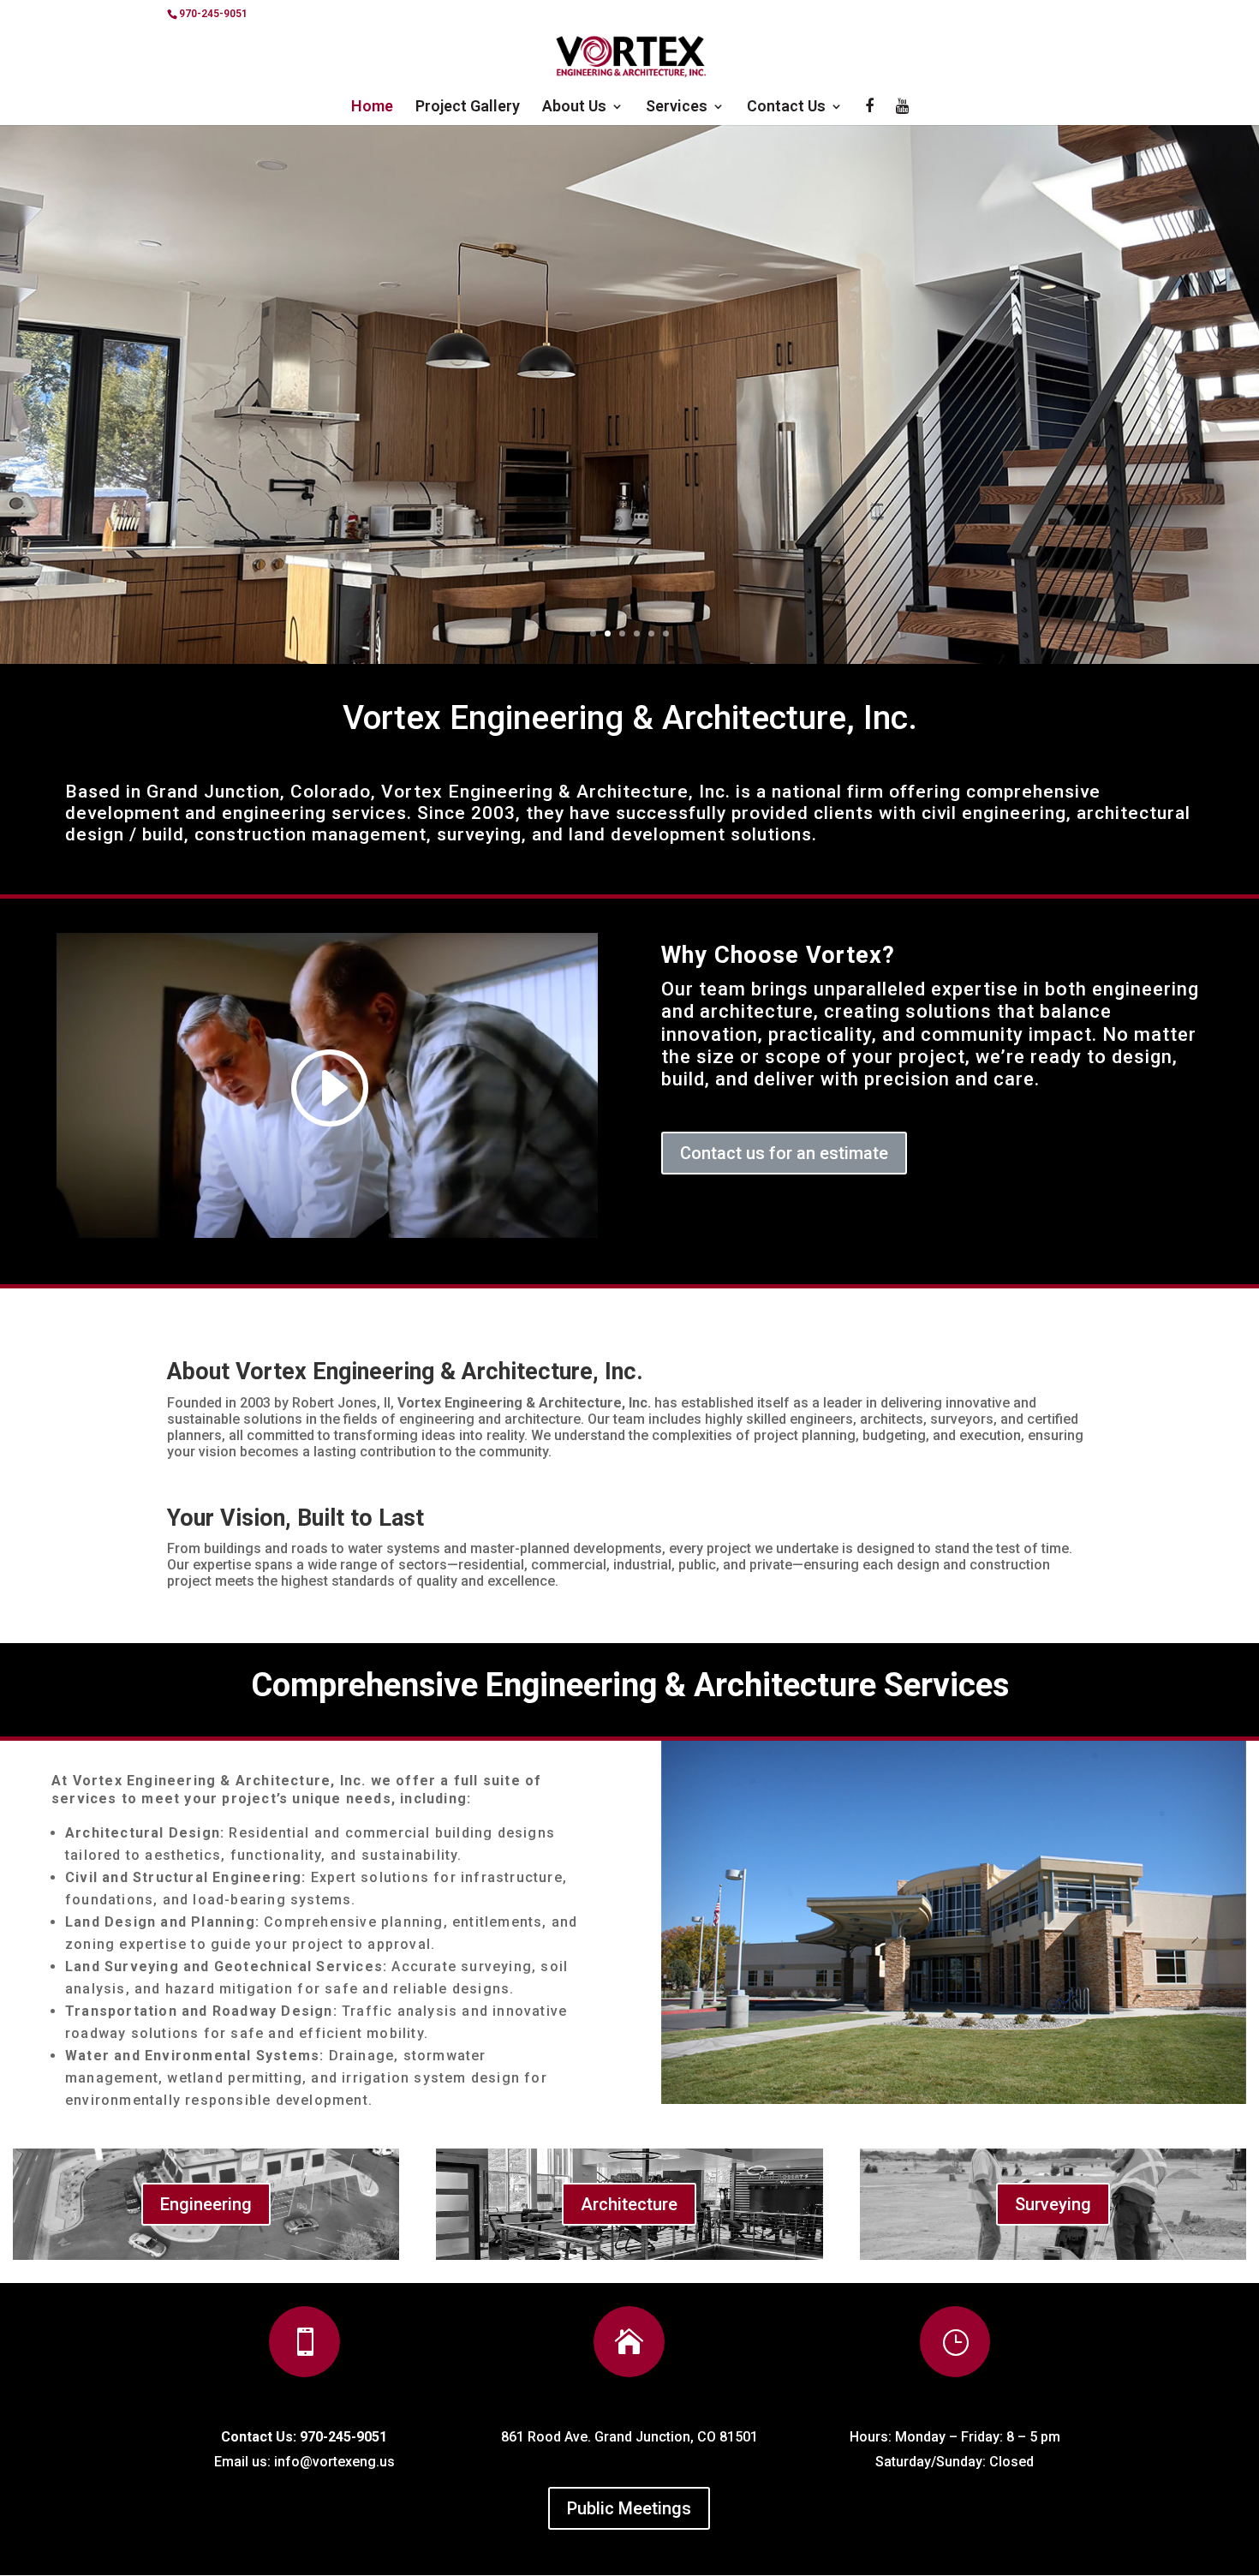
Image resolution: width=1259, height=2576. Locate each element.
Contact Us (786, 108)
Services (677, 108)
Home (372, 108)
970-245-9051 (213, 14)
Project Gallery (468, 108)
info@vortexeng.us (334, 2462)
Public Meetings (629, 2508)
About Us (574, 108)
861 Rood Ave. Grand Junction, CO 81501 (629, 2437)
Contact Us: (259, 2437)
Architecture (629, 2204)
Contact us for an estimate (784, 1153)
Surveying (1053, 2204)
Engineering (206, 2204)
